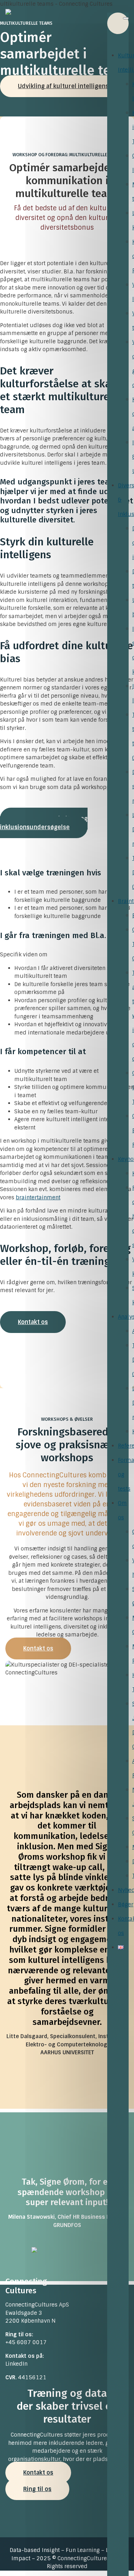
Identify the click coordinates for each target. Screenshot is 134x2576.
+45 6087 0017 (26, 2342)
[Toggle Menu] (126, 18)
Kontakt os (33, 1322)
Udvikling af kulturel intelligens (63, 86)
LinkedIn (16, 2364)
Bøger (126, 1904)
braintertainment (38, 1198)
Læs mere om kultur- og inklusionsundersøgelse (44, 823)
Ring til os (37, 2489)
